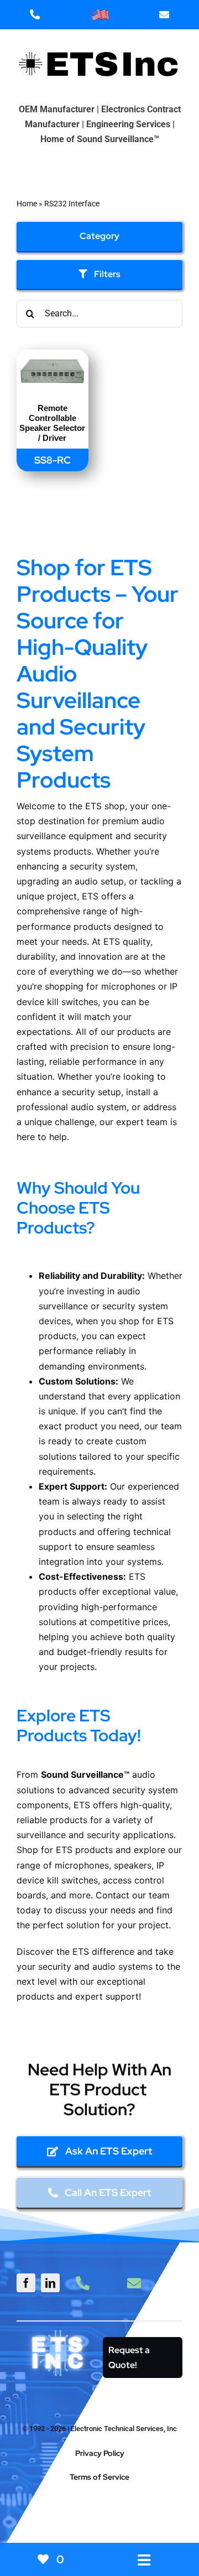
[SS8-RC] (53, 357)
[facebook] (26, 2283)
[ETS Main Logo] (99, 42)
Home (27, 204)
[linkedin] (50, 2283)
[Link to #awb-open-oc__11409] (95, 2516)
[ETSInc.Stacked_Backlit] (58, 2332)
